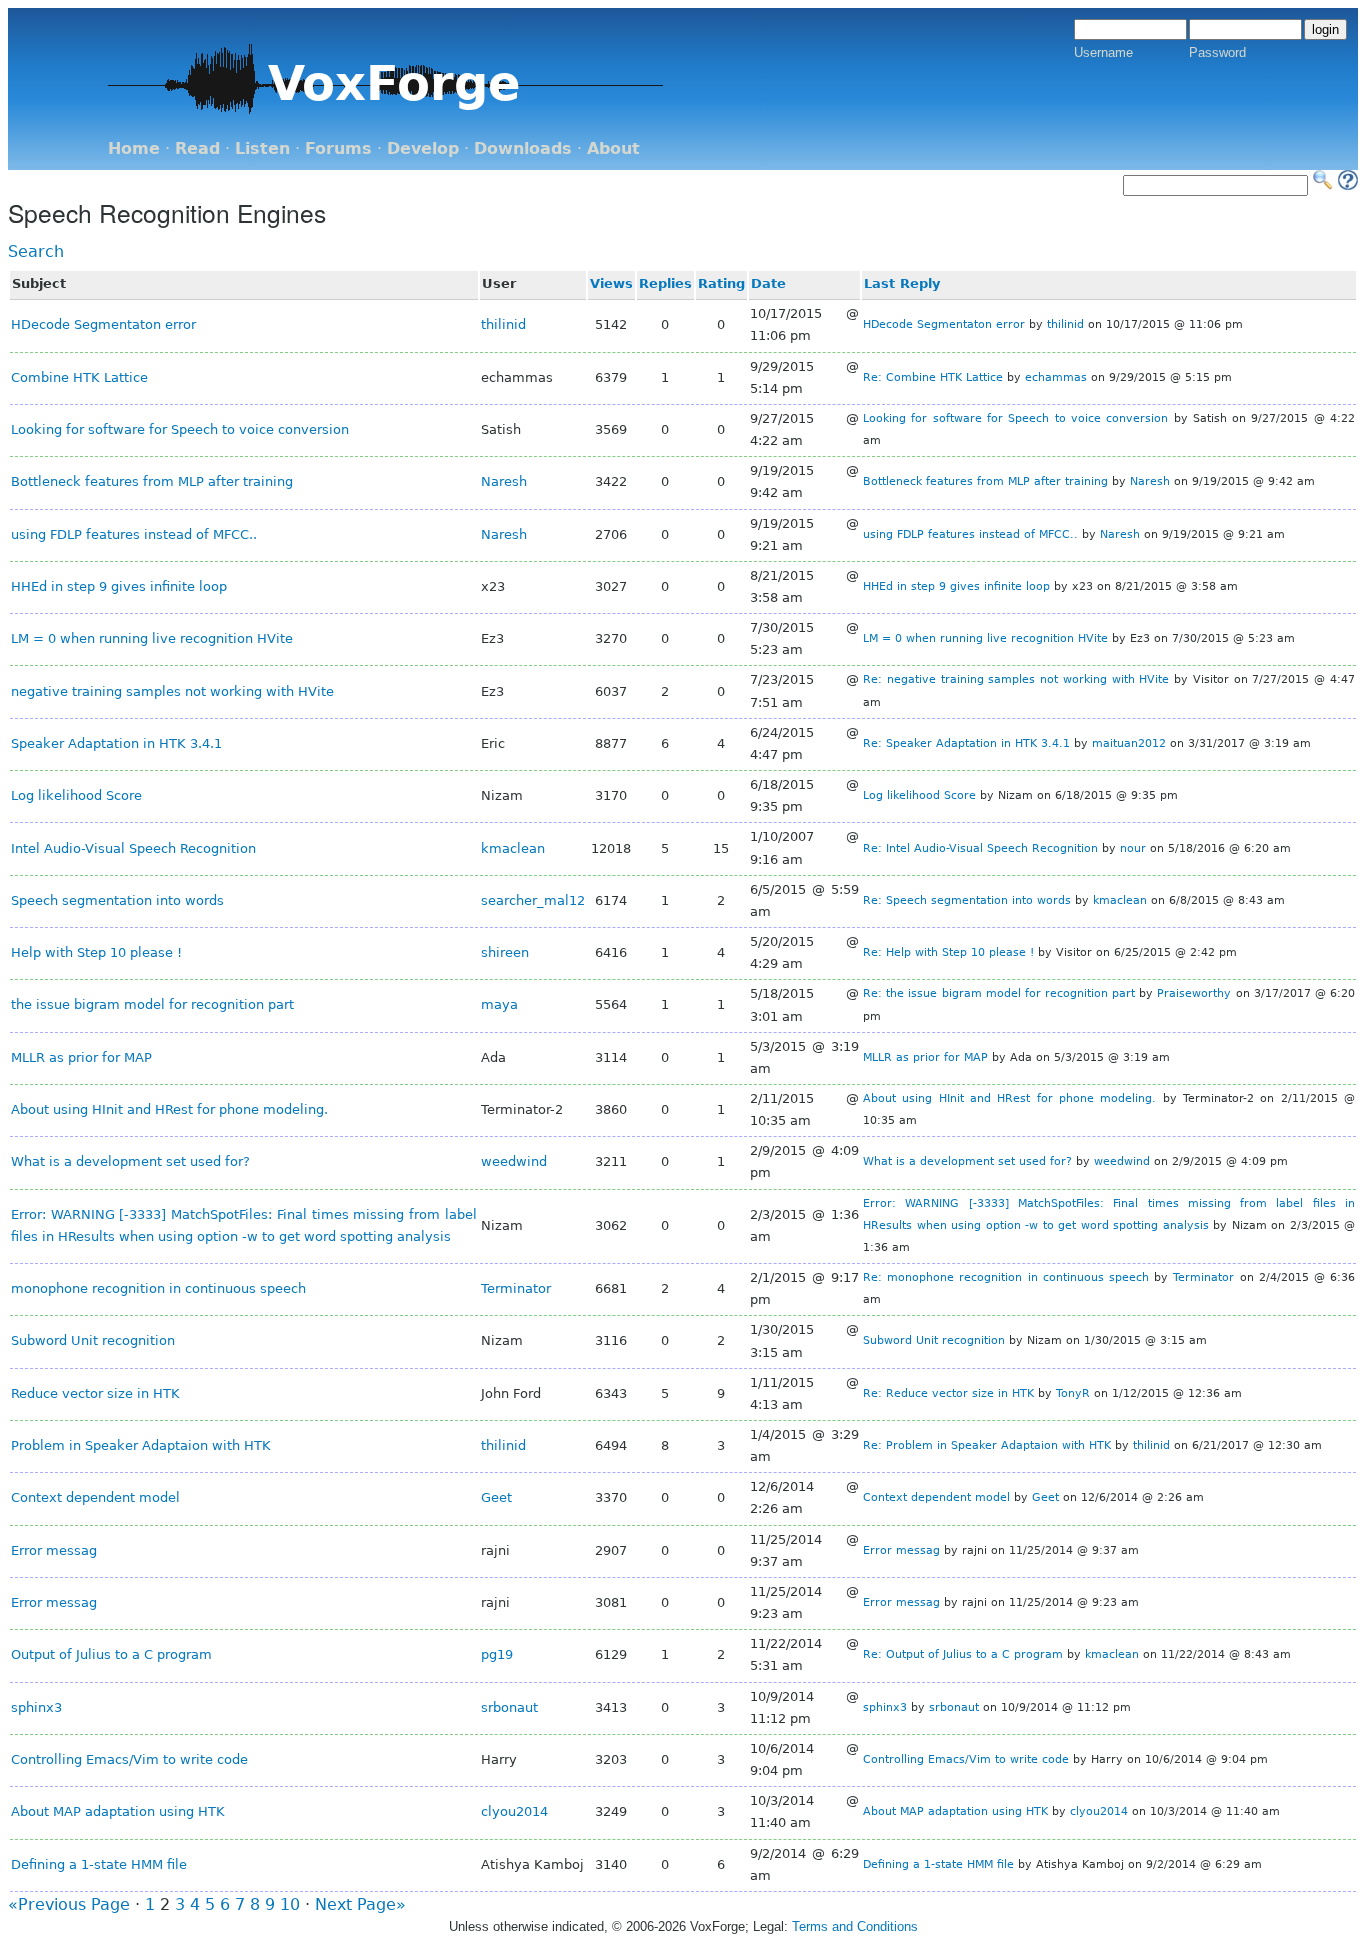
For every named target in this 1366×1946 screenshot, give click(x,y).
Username (1103, 52)
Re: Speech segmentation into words (967, 900)
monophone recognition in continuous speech (158, 1288)
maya (499, 1004)
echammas (1056, 377)
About (613, 148)
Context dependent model (95, 1497)
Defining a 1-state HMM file (99, 1864)
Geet (496, 1497)
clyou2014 (514, 1811)
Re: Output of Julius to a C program (963, 1654)
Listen (262, 148)
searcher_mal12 (533, 900)
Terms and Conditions (855, 1926)
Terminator (516, 1288)
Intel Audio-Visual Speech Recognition (133, 848)
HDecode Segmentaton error (103, 324)
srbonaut (509, 1707)
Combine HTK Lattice (79, 377)
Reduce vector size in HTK (95, 1393)
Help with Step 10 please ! (96, 952)
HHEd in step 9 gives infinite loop (119, 586)
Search (36, 251)
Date (768, 283)
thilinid (503, 324)
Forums (338, 148)
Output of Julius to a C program (111, 1654)
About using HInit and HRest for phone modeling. (169, 1109)
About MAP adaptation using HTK (118, 1811)
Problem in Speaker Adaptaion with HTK (141, 1445)
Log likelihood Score (76, 795)
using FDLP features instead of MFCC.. (134, 534)
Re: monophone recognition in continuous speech (1006, 1277)
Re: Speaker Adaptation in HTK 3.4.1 (966, 743)
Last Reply (902, 283)
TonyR (1073, 1393)
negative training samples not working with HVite (172, 691)
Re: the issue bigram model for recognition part (999, 993)
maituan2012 (1129, 743)
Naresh (504, 481)
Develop (423, 148)
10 (290, 1904)
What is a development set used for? (130, 1161)
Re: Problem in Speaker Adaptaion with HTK (987, 1445)
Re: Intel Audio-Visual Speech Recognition (980, 848)
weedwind (514, 1161)
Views (611, 283)
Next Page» (360, 1904)
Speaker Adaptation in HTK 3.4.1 (116, 743)
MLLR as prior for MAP (81, 1057)
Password (1217, 52)
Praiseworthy (1194, 993)
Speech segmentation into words (117, 900)
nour (1133, 848)
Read (197, 148)
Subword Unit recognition (93, 1340)
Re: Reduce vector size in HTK (948, 1393)
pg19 (497, 1654)
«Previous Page (69, 1904)
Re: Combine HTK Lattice (933, 377)
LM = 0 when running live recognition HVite (152, 638)
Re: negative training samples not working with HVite (1016, 679)
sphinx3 (36, 1707)
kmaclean (513, 848)
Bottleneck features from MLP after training (152, 481)
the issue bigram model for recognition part (152, 1004)
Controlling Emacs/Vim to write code (129, 1759)
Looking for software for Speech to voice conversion (180, 429)
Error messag (54, 1550)
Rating (721, 283)
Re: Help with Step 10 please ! (948, 952)
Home (134, 148)
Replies (665, 283)
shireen (505, 952)
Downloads (523, 148)
